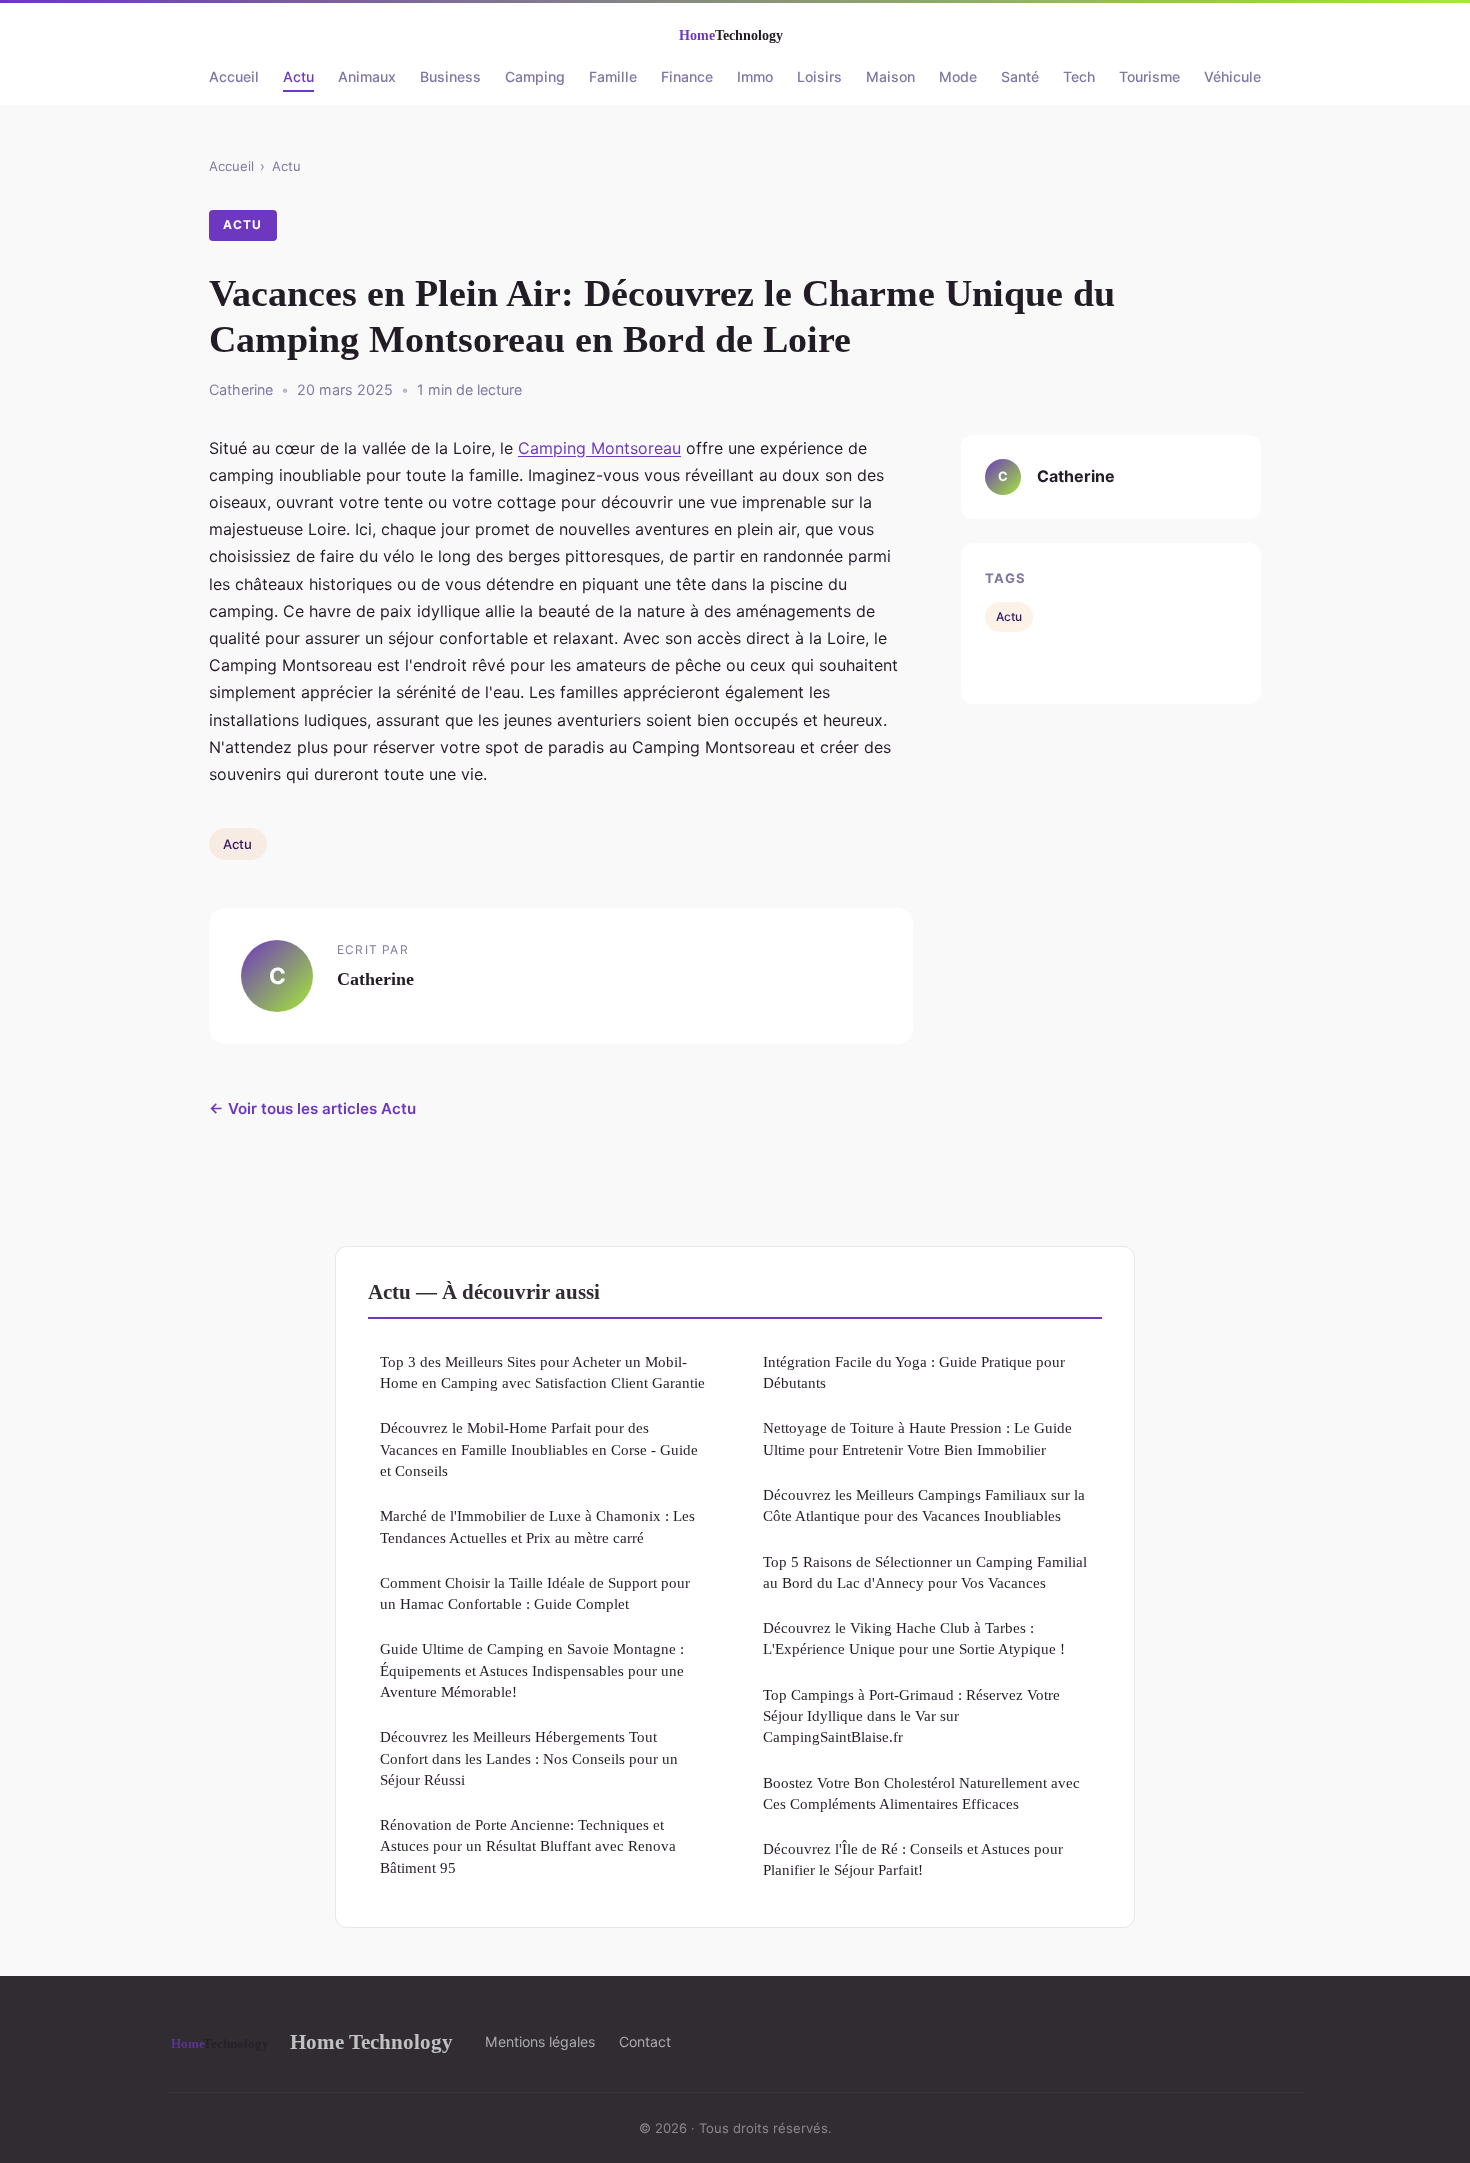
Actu (298, 76)
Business (450, 76)
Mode (958, 76)
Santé (1020, 76)
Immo (755, 76)
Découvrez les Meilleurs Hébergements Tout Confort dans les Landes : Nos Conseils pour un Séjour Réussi (529, 1758)
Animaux (367, 76)
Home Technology (371, 2041)
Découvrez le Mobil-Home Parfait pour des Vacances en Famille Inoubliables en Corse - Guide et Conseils (539, 1449)
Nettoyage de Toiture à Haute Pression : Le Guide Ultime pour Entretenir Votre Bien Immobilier (917, 1438)
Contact (645, 2041)
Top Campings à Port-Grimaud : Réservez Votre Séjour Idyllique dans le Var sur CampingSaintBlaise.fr (911, 1716)
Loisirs (819, 76)
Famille (613, 76)
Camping (535, 76)
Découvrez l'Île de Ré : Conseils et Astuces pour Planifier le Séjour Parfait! (913, 1859)
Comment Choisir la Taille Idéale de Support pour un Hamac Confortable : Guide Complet (535, 1593)
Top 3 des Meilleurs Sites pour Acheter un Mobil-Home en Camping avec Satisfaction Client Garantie (542, 1372)
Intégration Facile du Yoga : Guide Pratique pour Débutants (914, 1372)
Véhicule (1232, 76)
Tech (1079, 76)
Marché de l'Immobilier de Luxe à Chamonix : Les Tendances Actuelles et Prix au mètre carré (537, 1526)
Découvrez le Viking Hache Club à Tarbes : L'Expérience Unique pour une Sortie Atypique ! (914, 1638)
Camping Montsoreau (599, 448)
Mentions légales (540, 2041)
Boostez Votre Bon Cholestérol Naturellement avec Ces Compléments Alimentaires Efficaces (921, 1793)
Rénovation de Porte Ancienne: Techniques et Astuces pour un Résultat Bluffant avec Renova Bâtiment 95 (528, 1846)
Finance (687, 76)
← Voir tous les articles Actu (312, 1108)
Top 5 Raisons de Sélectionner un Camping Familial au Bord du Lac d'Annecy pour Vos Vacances (925, 1572)
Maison (890, 76)
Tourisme (1149, 76)
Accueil (234, 76)
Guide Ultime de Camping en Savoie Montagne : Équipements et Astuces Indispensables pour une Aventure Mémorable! (532, 1670)
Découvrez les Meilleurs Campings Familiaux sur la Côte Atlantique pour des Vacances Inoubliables (924, 1505)
